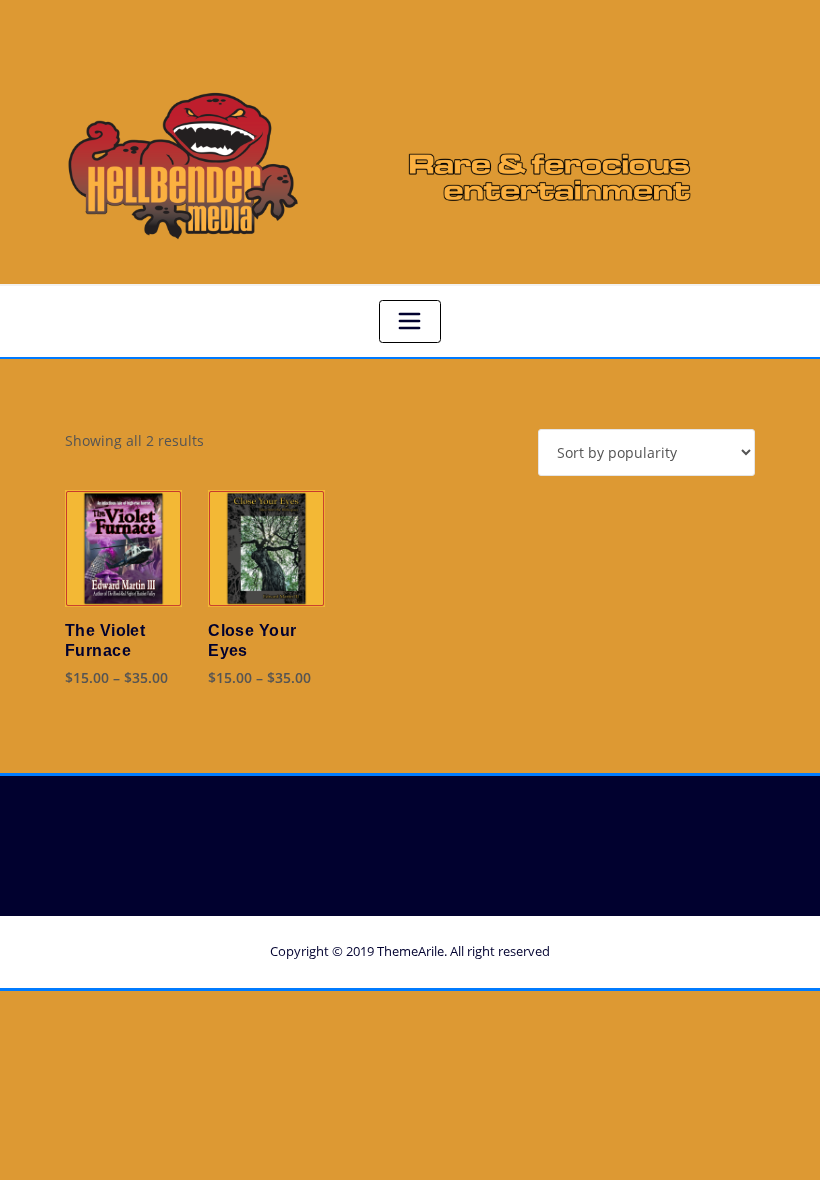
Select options (87, 676)
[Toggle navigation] (410, 322)
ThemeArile (410, 951)
